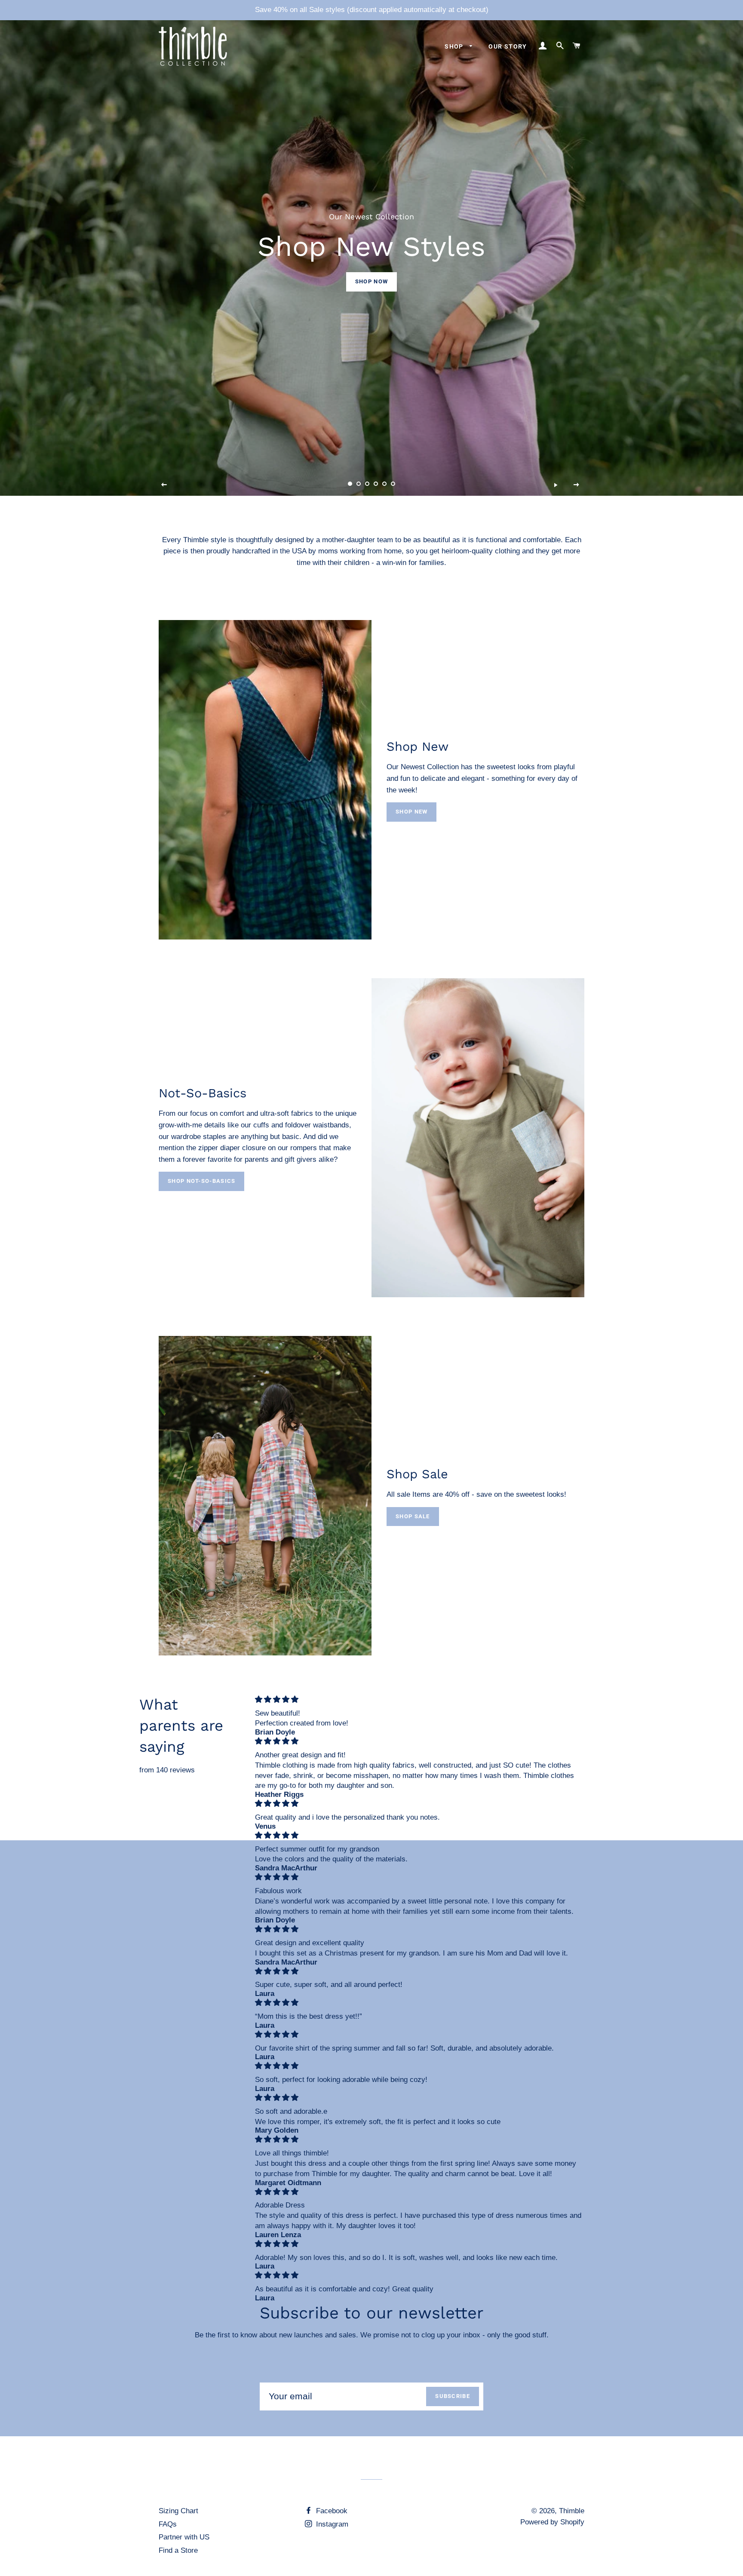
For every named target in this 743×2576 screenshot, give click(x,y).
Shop (455, 46)
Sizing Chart (178, 2511)
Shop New (411, 812)
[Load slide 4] (376, 484)
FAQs (168, 2524)
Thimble (572, 2511)
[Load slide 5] (384, 484)
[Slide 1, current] (350, 484)
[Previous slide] (164, 485)
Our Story (508, 46)
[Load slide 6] (393, 484)
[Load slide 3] (367, 484)
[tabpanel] (371, 248)
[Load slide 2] (359, 484)
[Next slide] (577, 485)
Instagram (331, 2524)
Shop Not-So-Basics (201, 1181)
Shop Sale (413, 1516)
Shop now (371, 281)
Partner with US (184, 2537)
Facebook (331, 2511)
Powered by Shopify (552, 2522)
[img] (418, 1699)
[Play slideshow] (556, 485)
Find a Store (178, 2550)
